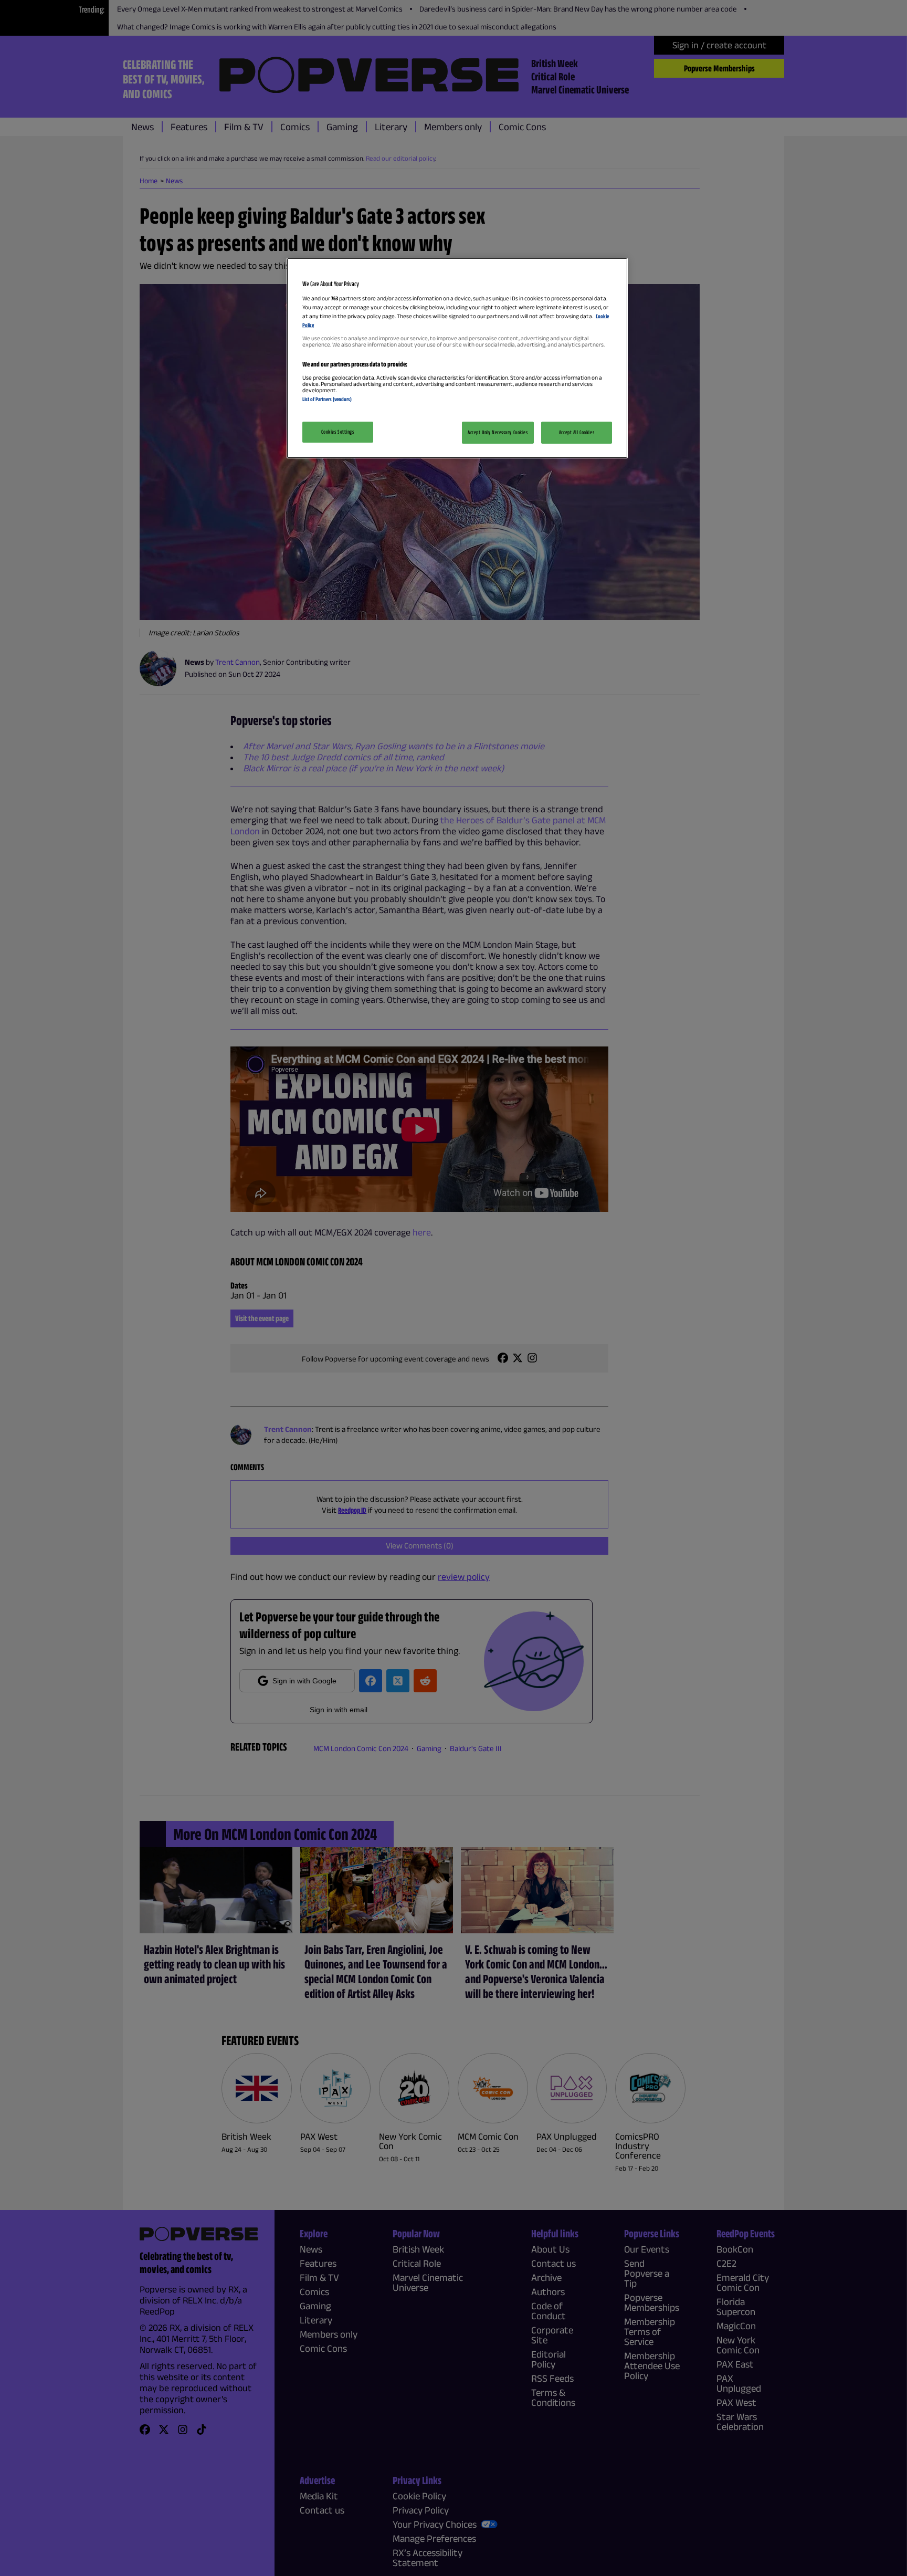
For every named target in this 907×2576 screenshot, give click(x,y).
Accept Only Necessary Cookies (498, 432)
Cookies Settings (338, 432)
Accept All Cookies (577, 432)
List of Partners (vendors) (327, 399)
